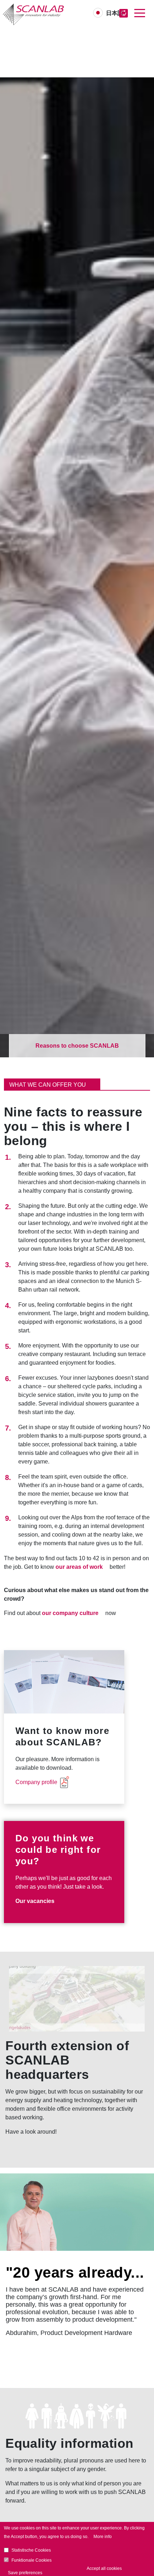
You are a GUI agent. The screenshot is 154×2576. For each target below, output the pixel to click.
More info (103, 2537)
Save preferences (25, 2573)
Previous (10, 2213)
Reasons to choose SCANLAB (77, 1046)
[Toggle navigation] (140, 13)
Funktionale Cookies (32, 2560)
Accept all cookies (104, 2568)
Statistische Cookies (31, 2550)
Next (144, 2213)
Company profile (36, 1782)
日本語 (115, 13)
